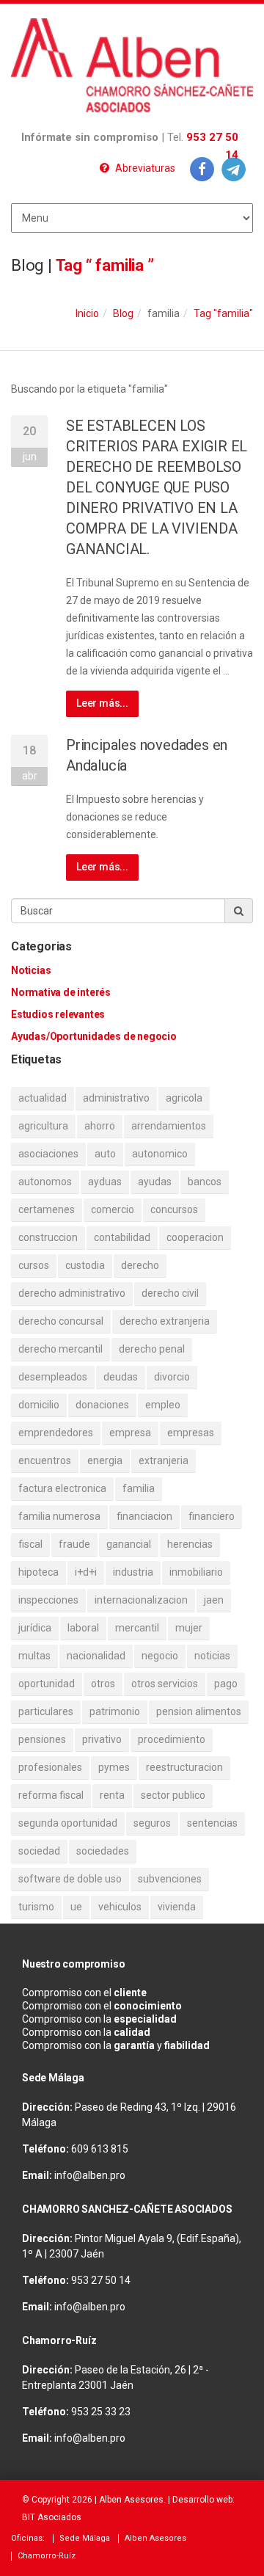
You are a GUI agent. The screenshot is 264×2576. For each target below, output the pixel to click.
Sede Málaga (85, 2538)
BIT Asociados (52, 2517)
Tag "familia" (223, 313)
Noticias (31, 970)
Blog (123, 313)
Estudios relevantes (58, 1014)
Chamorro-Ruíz (47, 2556)
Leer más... (102, 703)
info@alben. (82, 2175)
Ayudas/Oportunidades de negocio (94, 1036)
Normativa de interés (61, 992)
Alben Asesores (131, 2500)
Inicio (87, 313)
